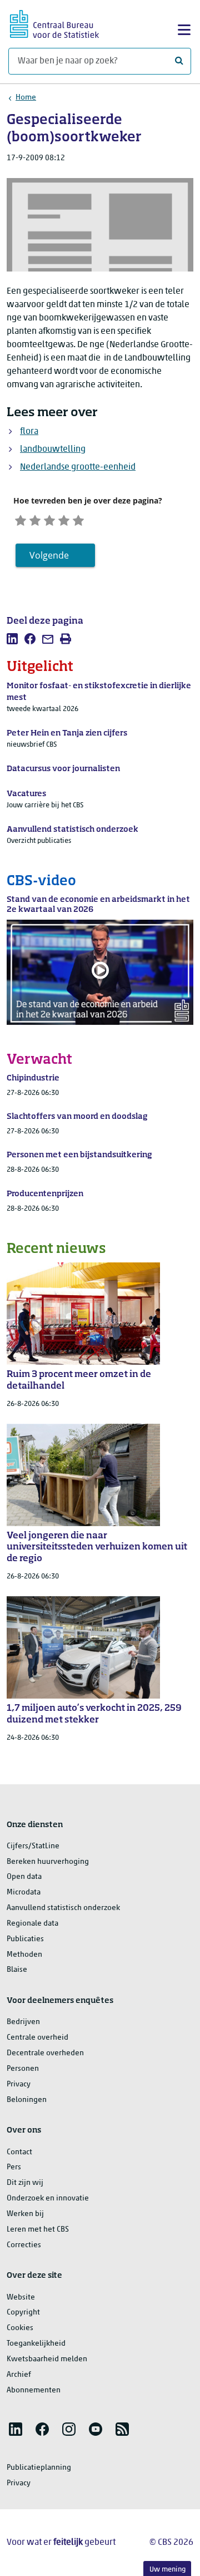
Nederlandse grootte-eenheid (78, 467)
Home (26, 98)
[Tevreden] (64, 519)
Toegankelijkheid (36, 2344)
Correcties (24, 2245)
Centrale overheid (37, 2038)
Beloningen (27, 2100)
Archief (19, 2375)
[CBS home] (54, 23)
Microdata (24, 1892)
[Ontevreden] (35, 519)
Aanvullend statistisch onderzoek (63, 1908)
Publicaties (25, 1939)
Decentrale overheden (45, 2053)
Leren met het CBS (38, 2230)
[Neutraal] (49, 519)
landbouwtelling (53, 450)
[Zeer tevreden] (78, 519)
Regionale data (32, 1924)
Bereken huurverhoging (48, 1862)
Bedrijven (23, 2022)
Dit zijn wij (25, 2183)
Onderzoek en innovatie (48, 2199)
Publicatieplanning (39, 2468)
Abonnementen (34, 2390)
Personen (23, 2069)
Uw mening (167, 2570)
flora (29, 432)
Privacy (19, 2084)
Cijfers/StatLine (33, 1846)
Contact (19, 2152)
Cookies (20, 2328)
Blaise (17, 1970)
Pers (14, 2167)
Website (21, 2298)
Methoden (24, 1955)
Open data (24, 1877)
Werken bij (25, 2214)
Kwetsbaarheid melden (47, 2359)
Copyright (23, 2313)
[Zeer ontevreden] (21, 519)
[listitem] (12, 639)
